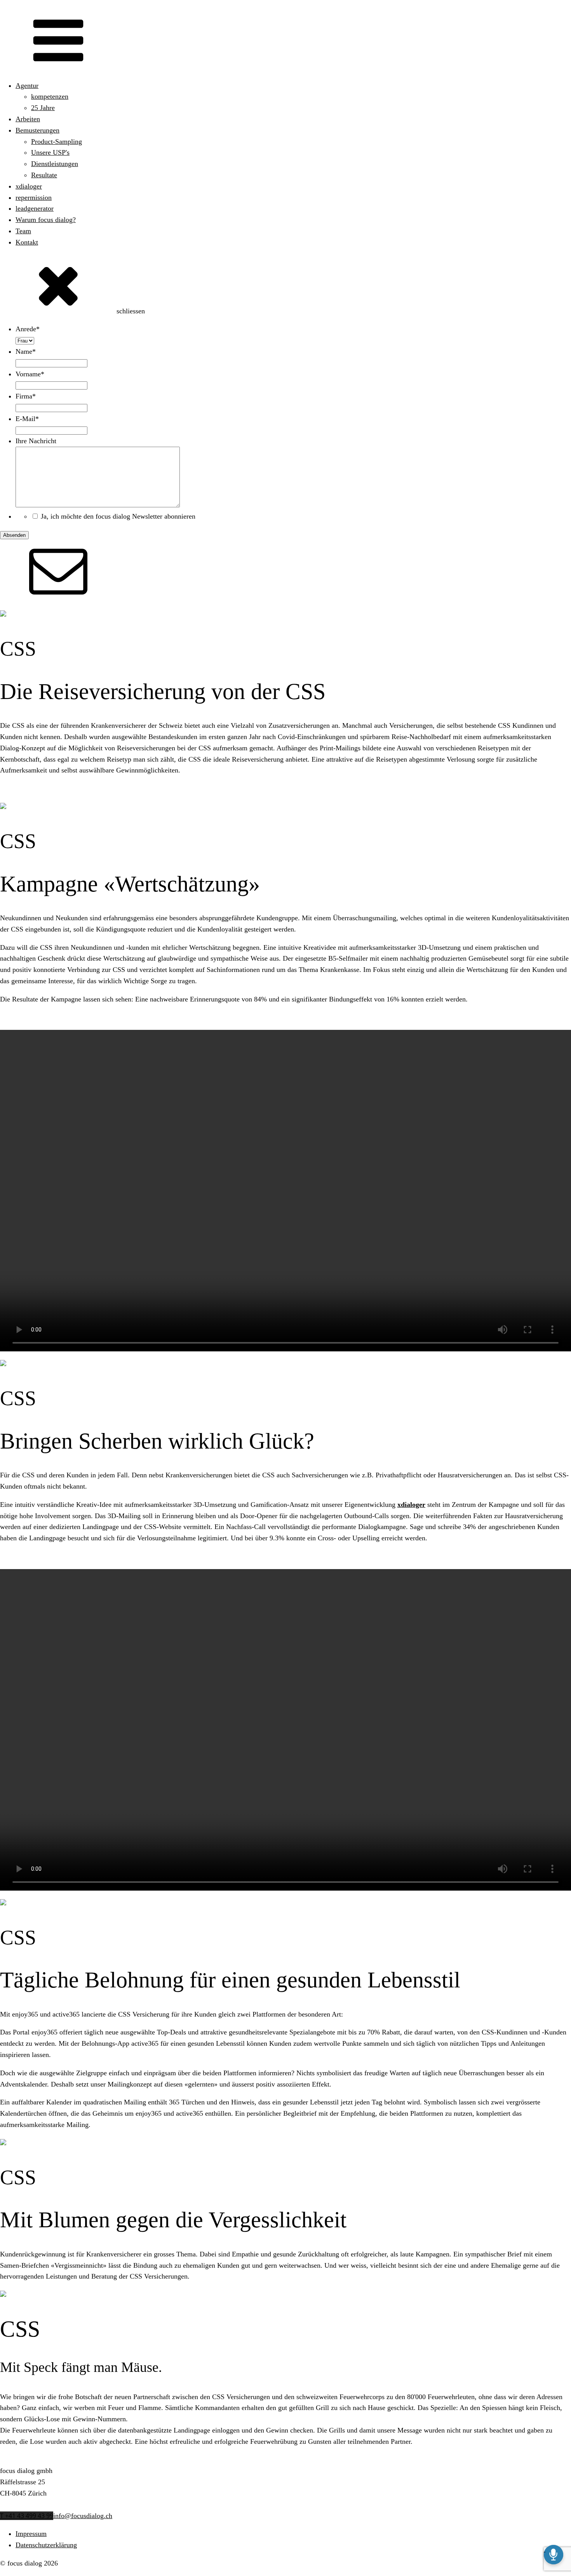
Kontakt (27, 242)
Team (23, 231)
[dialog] (285, 432)
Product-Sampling (57, 142)
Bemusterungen (37, 130)
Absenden (14, 535)
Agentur (27, 86)
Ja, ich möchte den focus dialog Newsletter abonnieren (118, 516)
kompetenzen (50, 96)
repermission (34, 197)
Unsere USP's (50, 152)
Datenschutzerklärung (46, 2545)
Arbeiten (28, 119)
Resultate (44, 175)
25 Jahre (43, 108)
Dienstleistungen (55, 164)
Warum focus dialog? (46, 220)
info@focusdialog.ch (83, 2516)
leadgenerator (35, 208)
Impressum (31, 2534)
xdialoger (29, 186)
